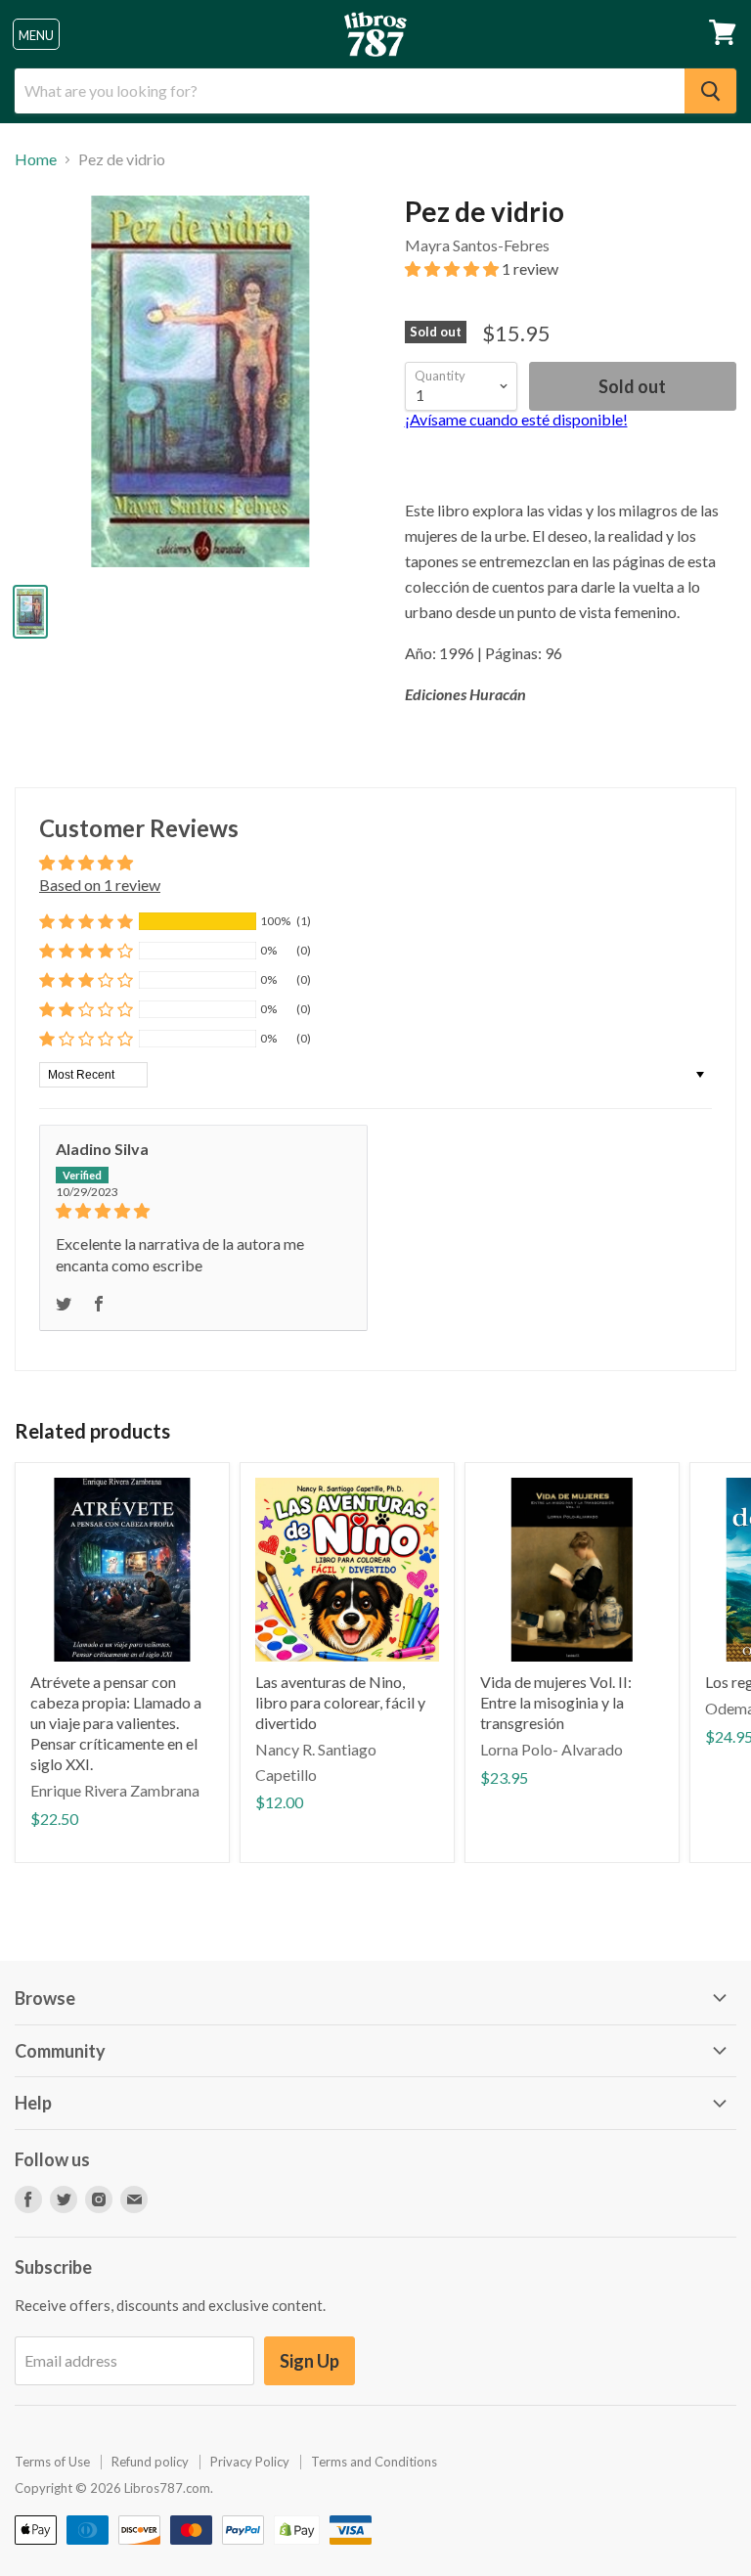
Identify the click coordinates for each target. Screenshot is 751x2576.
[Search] (710, 91)
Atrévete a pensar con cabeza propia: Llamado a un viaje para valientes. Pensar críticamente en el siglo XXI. (116, 1723)
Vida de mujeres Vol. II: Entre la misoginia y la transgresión (556, 1702)
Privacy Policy (250, 2462)
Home (36, 159)
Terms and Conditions (374, 2462)
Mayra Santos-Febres (477, 245)
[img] (203, 1211)
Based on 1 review (100, 885)
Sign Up (309, 2361)
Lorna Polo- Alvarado (552, 1749)
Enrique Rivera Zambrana (115, 1790)
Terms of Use (52, 2462)
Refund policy (150, 2462)
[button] (453, 268)
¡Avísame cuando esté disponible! (516, 419)
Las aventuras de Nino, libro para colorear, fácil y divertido (340, 1702)
